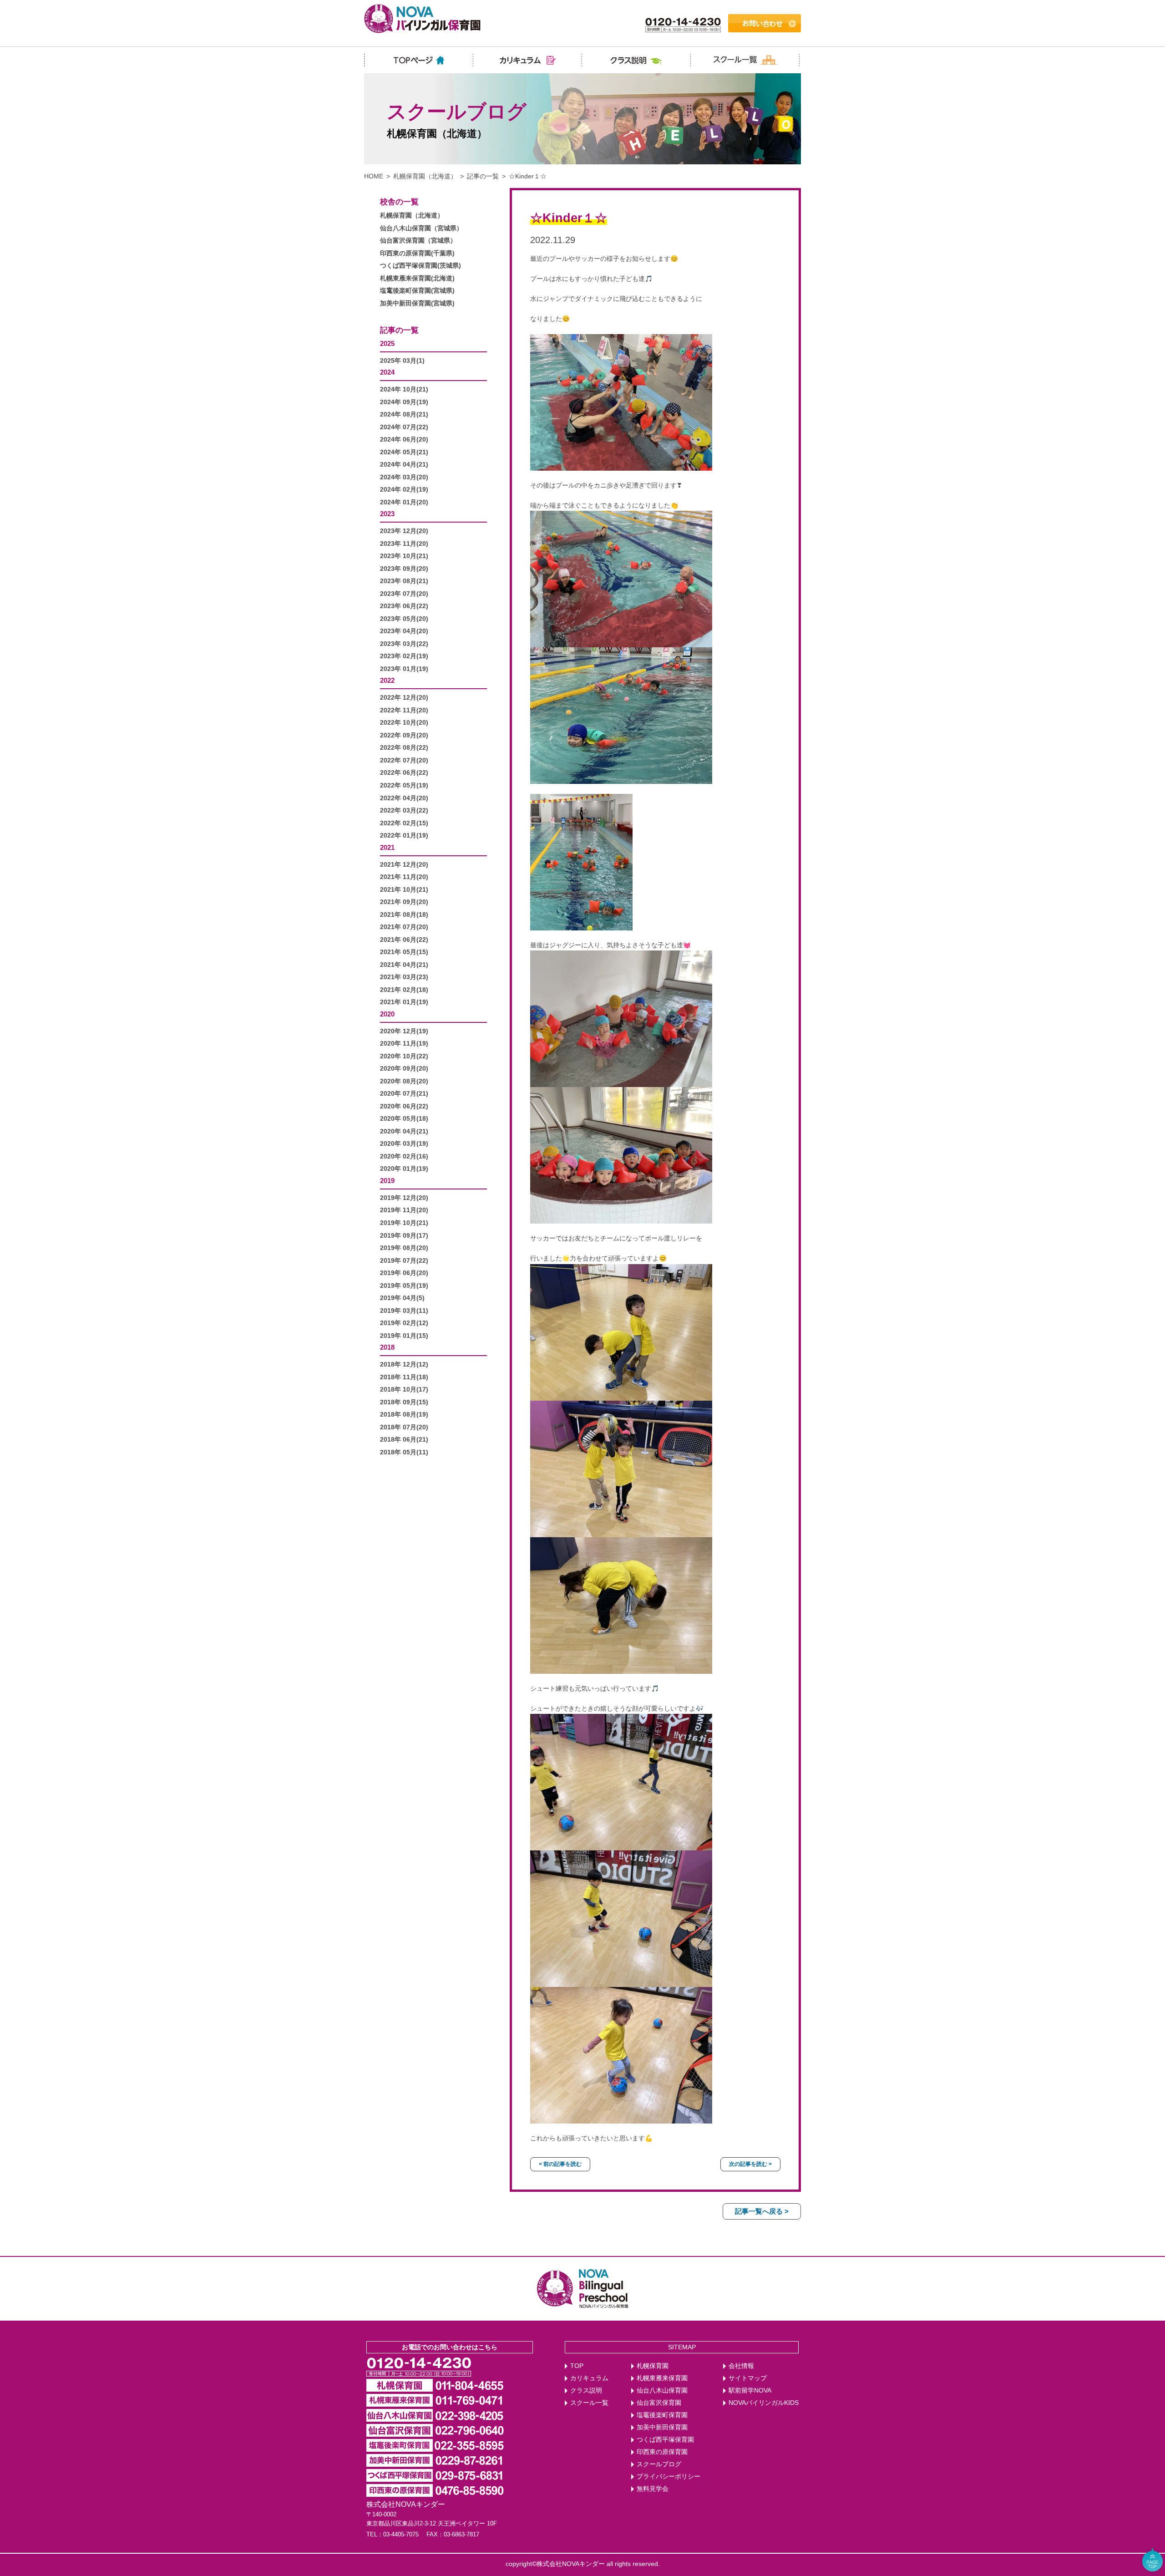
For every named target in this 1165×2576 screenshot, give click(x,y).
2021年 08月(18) (404, 915)
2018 (387, 1347)
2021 (387, 847)
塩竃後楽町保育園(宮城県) (417, 291)
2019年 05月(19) (404, 1286)
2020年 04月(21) (404, 1131)
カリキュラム (589, 2378)
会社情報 (741, 2366)
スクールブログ (659, 2464)
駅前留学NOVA (750, 2391)
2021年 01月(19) (404, 1002)
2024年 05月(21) (404, 452)
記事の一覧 (483, 176)
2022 (387, 680)
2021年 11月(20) (404, 877)
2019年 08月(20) (404, 1248)
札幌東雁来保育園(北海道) (417, 278)
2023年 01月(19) (404, 669)
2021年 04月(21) (404, 965)
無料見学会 (653, 2489)
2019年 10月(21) (404, 1223)
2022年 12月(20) (404, 698)
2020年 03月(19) (404, 1144)
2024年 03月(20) (404, 477)
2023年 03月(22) (404, 644)
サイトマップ (748, 2378)
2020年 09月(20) (404, 1069)
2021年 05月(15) (404, 952)
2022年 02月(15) (404, 823)
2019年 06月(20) (404, 1273)
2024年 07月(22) (404, 427)
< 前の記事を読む (560, 2164)
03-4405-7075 (401, 2534)
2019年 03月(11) (404, 1311)
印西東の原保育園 (662, 2452)
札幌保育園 (653, 2366)
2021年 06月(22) (404, 940)
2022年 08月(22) (404, 748)
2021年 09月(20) (404, 902)
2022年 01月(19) (404, 836)
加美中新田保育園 (662, 2427)
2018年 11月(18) (404, 1377)
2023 (387, 514)
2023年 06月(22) (404, 606)
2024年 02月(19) (404, 490)
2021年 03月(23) (404, 977)
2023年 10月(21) (404, 556)
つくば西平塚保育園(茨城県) (420, 266)
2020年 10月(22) (404, 1056)
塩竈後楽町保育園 (662, 2415)
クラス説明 (586, 2391)
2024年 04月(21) (404, 465)
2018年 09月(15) (404, 1402)
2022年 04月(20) (404, 798)
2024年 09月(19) (404, 402)
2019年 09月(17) (404, 1236)
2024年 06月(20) (404, 439)
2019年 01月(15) (404, 1336)
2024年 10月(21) (404, 389)
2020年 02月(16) (404, 1156)
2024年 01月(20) (404, 502)
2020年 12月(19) (404, 1031)
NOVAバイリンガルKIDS (764, 2403)
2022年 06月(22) (404, 773)
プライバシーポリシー (669, 2477)
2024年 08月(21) (404, 414)
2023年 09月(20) (404, 569)
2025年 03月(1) (402, 361)
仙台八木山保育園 (662, 2391)
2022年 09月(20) (404, 735)
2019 (387, 1181)
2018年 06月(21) (404, 1440)
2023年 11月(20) (404, 544)
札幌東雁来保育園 (662, 2378)
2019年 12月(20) (404, 1198)
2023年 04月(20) (404, 631)
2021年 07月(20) (404, 927)
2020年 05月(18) (404, 1119)
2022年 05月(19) (404, 785)
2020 (387, 1014)
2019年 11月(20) (404, 1210)
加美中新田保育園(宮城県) (417, 303)
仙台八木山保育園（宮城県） (421, 228)
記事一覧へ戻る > (762, 2211)
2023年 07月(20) (404, 594)
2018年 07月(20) (404, 1427)
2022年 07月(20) (404, 760)
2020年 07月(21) (404, 1094)
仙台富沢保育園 (659, 2403)
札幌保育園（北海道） (425, 176)
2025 (387, 343)
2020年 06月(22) (404, 1106)
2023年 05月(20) (404, 619)
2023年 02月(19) (404, 656)
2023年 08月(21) (404, 581)
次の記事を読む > (750, 2164)
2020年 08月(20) (404, 1081)
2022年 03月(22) (404, 810)
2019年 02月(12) (404, 1323)
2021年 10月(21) (404, 890)
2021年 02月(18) (404, 990)
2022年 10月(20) (404, 723)
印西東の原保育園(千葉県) (417, 253)
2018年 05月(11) (404, 1452)
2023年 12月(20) (404, 531)
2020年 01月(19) (404, 1169)
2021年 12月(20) (404, 865)
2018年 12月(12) (404, 1364)
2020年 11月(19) (404, 1044)
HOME (374, 176)
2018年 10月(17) (404, 1390)
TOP (577, 2366)
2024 (387, 372)
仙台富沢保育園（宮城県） (418, 241)
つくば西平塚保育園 (665, 2440)
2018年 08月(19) (404, 1415)
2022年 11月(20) (404, 710)
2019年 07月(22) (404, 1261)
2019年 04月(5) (402, 1298)
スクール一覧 (589, 2403)
